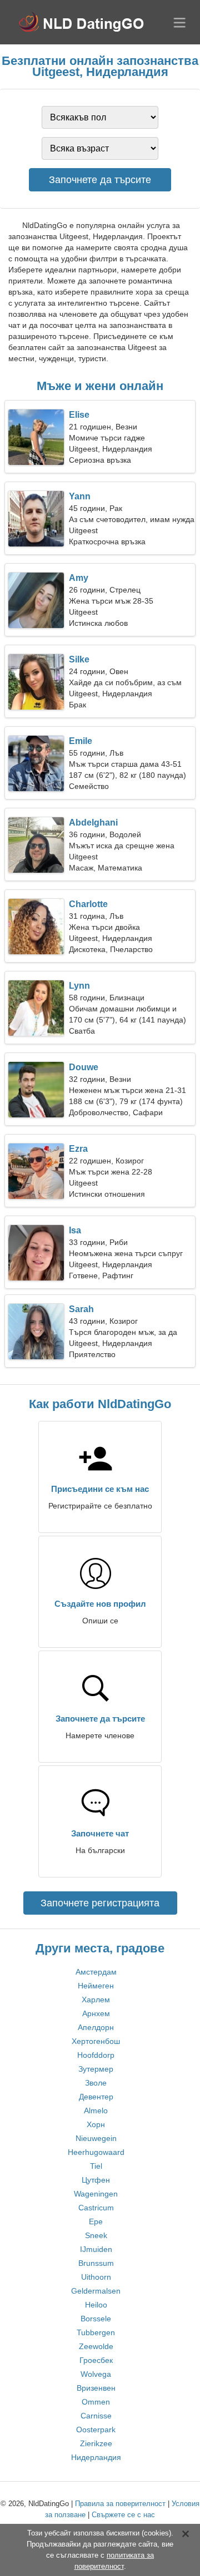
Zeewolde (96, 2346)
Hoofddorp (96, 2055)
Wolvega (96, 2374)
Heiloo (96, 2305)
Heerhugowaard (96, 2152)
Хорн (96, 2124)
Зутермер (96, 2069)
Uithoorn (96, 2277)
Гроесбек (96, 2360)
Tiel (96, 2166)
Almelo (96, 2111)
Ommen (96, 2402)
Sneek (96, 2235)
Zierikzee (96, 2443)
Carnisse (96, 2416)
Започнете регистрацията (100, 1903)
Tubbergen (96, 2332)
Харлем (96, 2000)
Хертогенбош (96, 2041)
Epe (96, 2221)
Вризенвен (96, 2388)
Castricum (96, 2208)
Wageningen (96, 2194)
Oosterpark (96, 2430)
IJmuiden (96, 2249)
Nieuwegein (96, 2138)
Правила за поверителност (120, 2504)
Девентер (96, 2097)
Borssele (96, 2319)
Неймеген (96, 1986)
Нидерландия (96, 2457)
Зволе (96, 2083)
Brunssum (96, 2263)
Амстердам (96, 1972)
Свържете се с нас (123, 2515)
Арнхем (96, 2013)
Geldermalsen (96, 2291)
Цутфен (96, 2180)
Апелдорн (96, 2027)
